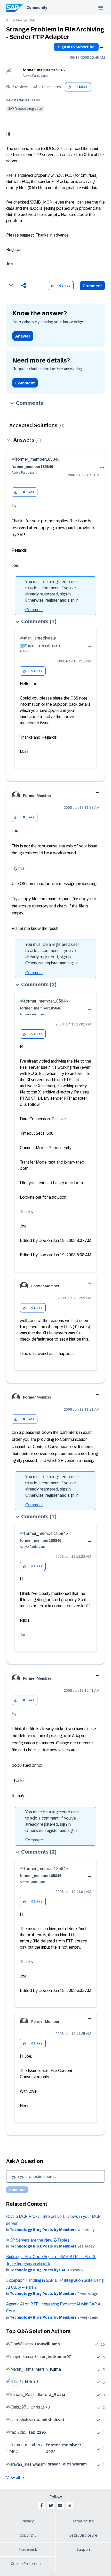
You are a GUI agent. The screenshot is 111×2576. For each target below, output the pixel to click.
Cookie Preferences (28, 2564)
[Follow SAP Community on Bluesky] (51, 2505)
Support (83, 2549)
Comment (92, 286)
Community (37, 7)
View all (13, 2478)
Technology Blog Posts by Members (43, 2230)
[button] (69, 87)
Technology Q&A (23, 20)
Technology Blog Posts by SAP (38, 2270)
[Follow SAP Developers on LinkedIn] (69, 2505)
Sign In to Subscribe (76, 47)
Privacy (28, 2521)
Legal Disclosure (83, 2535)
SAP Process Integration (25, 109)
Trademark (28, 2549)
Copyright (28, 2535)
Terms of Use (83, 2521)
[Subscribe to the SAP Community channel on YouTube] (60, 2505)
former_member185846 (44, 70)
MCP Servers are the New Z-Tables (38, 2240)
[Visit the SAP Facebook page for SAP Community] (42, 2505)
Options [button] (101, 47)
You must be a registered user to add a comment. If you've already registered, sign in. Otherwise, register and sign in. (52, 591)
